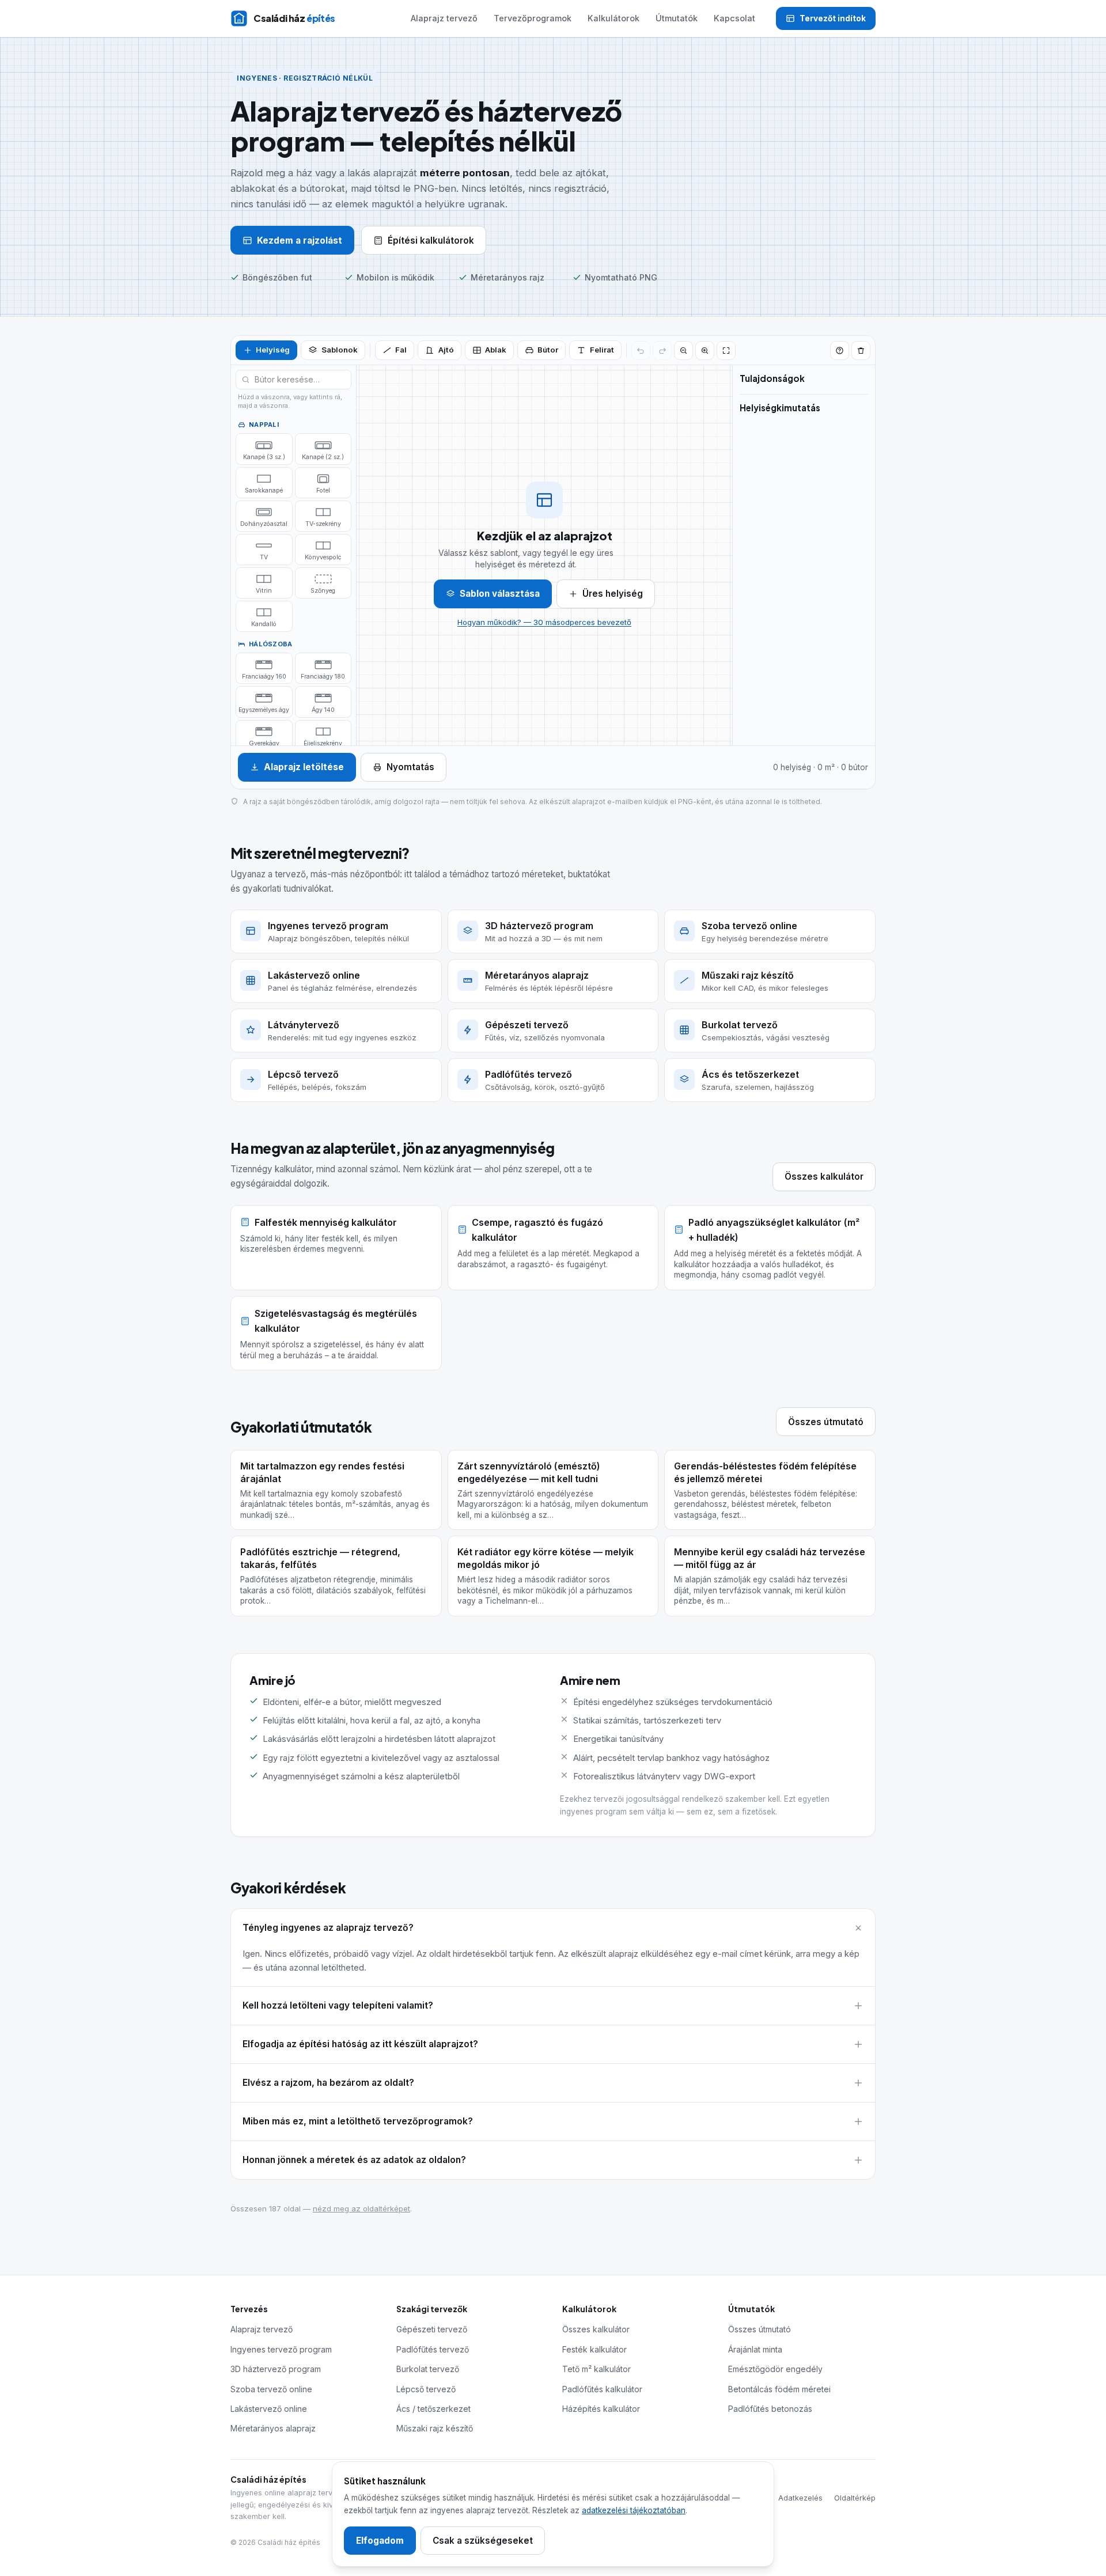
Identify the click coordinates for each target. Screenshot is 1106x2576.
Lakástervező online (269, 2409)
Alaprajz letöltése (304, 767)
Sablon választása (500, 594)
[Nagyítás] (705, 351)
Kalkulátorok (613, 18)
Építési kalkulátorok (431, 240)
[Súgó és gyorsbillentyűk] (840, 351)
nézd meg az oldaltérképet (361, 2208)
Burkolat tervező (428, 2369)
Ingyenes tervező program (281, 2349)
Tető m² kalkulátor (596, 2369)
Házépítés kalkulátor (601, 2409)
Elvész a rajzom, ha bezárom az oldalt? (328, 2083)
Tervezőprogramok (533, 18)
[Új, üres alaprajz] (861, 351)
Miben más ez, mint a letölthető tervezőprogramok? (358, 2121)
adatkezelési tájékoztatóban (634, 2510)
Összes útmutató (826, 1422)
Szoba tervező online (271, 2389)
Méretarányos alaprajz (273, 2428)
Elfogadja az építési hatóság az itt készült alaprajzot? (360, 2044)
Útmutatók (677, 18)
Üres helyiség (613, 594)
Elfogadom (380, 2541)
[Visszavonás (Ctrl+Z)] (641, 351)
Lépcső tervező (426, 2389)
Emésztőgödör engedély (775, 2369)
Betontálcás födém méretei (779, 2389)
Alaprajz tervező (444, 18)
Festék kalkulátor (594, 2349)
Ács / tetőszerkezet (433, 2409)
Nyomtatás (410, 767)
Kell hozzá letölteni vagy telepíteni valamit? (338, 2005)
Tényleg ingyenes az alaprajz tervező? (328, 1928)
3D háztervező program (276, 2369)
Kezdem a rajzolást (300, 240)
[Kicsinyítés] (683, 351)
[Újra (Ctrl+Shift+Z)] (662, 351)
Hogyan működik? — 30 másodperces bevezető (544, 622)
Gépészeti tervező (432, 2329)
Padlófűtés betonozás (770, 2409)
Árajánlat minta (755, 2349)
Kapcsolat (734, 18)
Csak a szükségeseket (483, 2541)
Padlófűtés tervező (433, 2349)
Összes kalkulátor (824, 1177)
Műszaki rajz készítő (435, 2428)
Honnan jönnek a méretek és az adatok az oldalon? (354, 2160)
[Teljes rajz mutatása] (726, 351)
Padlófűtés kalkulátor (602, 2389)
